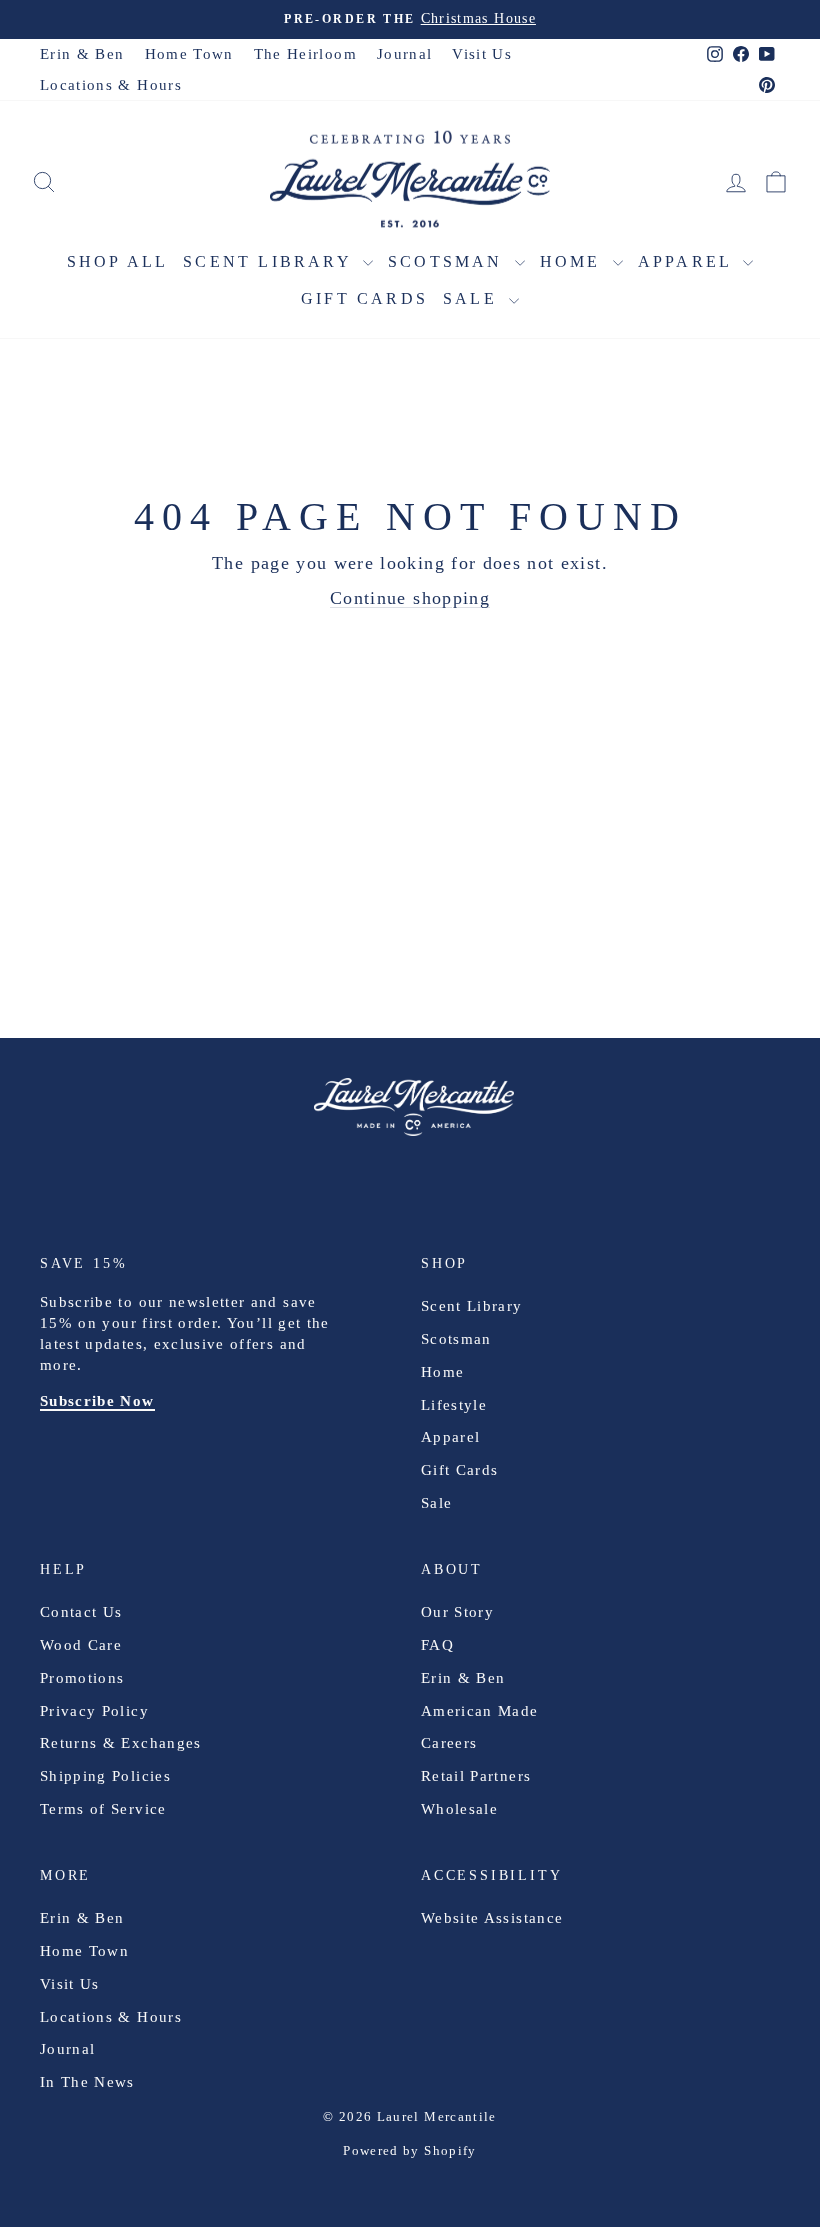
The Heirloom (305, 54)
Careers (449, 1743)
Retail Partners (476, 1776)
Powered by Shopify (409, 2150)
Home (574, 261)
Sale (473, 298)
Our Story (457, 1612)
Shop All (118, 261)
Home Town (189, 54)
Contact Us (81, 1612)
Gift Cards (364, 298)
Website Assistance (492, 1918)
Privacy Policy (94, 1711)
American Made (480, 1711)
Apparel (688, 261)
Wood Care (81, 1645)
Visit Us (482, 54)
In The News (87, 2082)
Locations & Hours (111, 85)
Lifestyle (454, 1405)
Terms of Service (103, 1809)
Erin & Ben (82, 54)
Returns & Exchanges (121, 1743)
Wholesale (459, 1809)
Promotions (82, 1678)
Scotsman (449, 261)
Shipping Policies (105, 1776)
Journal (404, 54)
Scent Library (270, 261)
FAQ (437, 1645)
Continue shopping (410, 598)
